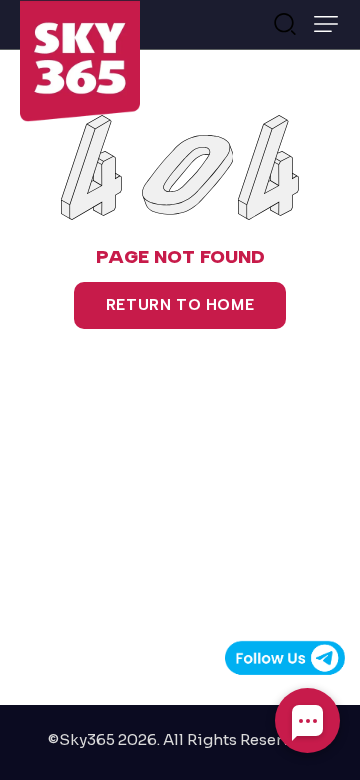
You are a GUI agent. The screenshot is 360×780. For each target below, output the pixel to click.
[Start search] (285, 22)
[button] (326, 24)
